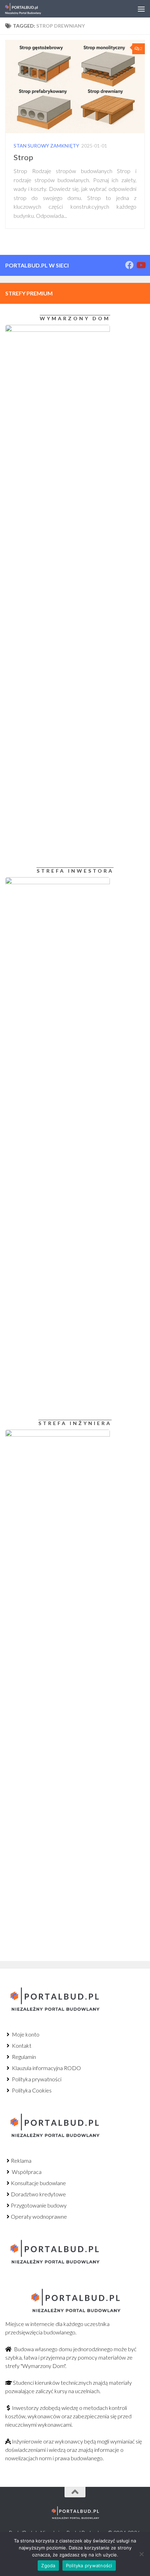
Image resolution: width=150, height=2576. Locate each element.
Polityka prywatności (36, 2079)
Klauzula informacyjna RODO (46, 2068)
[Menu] (141, 9)
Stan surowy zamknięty (46, 146)
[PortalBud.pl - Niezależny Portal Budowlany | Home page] (29, 9)
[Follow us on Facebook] (129, 265)
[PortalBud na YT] (141, 265)
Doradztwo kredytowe (38, 2194)
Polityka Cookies (31, 2090)
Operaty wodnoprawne (39, 2216)
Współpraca (26, 2172)
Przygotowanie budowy (39, 2205)
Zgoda (48, 2566)
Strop (23, 157)
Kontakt (21, 2045)
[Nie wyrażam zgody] (141, 2554)
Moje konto (25, 2034)
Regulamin (23, 2057)
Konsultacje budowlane (38, 2183)
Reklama (21, 2160)
